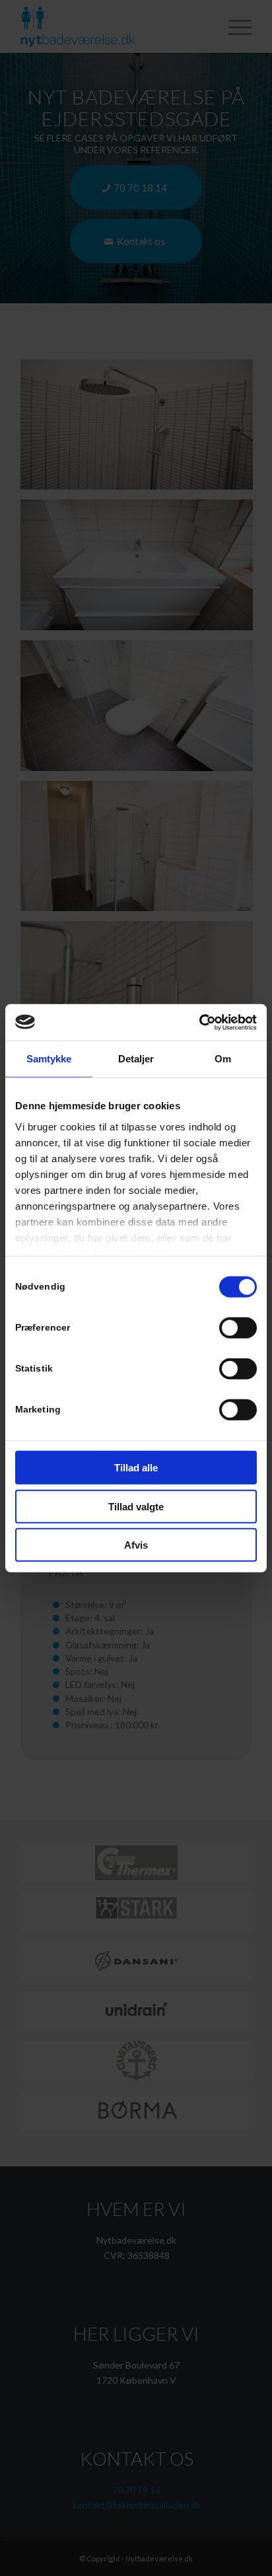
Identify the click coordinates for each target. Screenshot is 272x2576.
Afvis (136, 1545)
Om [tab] (223, 1059)
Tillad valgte (136, 1506)
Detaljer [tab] (136, 1059)
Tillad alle (136, 1468)
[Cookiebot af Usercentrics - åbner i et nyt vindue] (199, 1022)
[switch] (238, 1328)
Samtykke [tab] (49, 1059)
